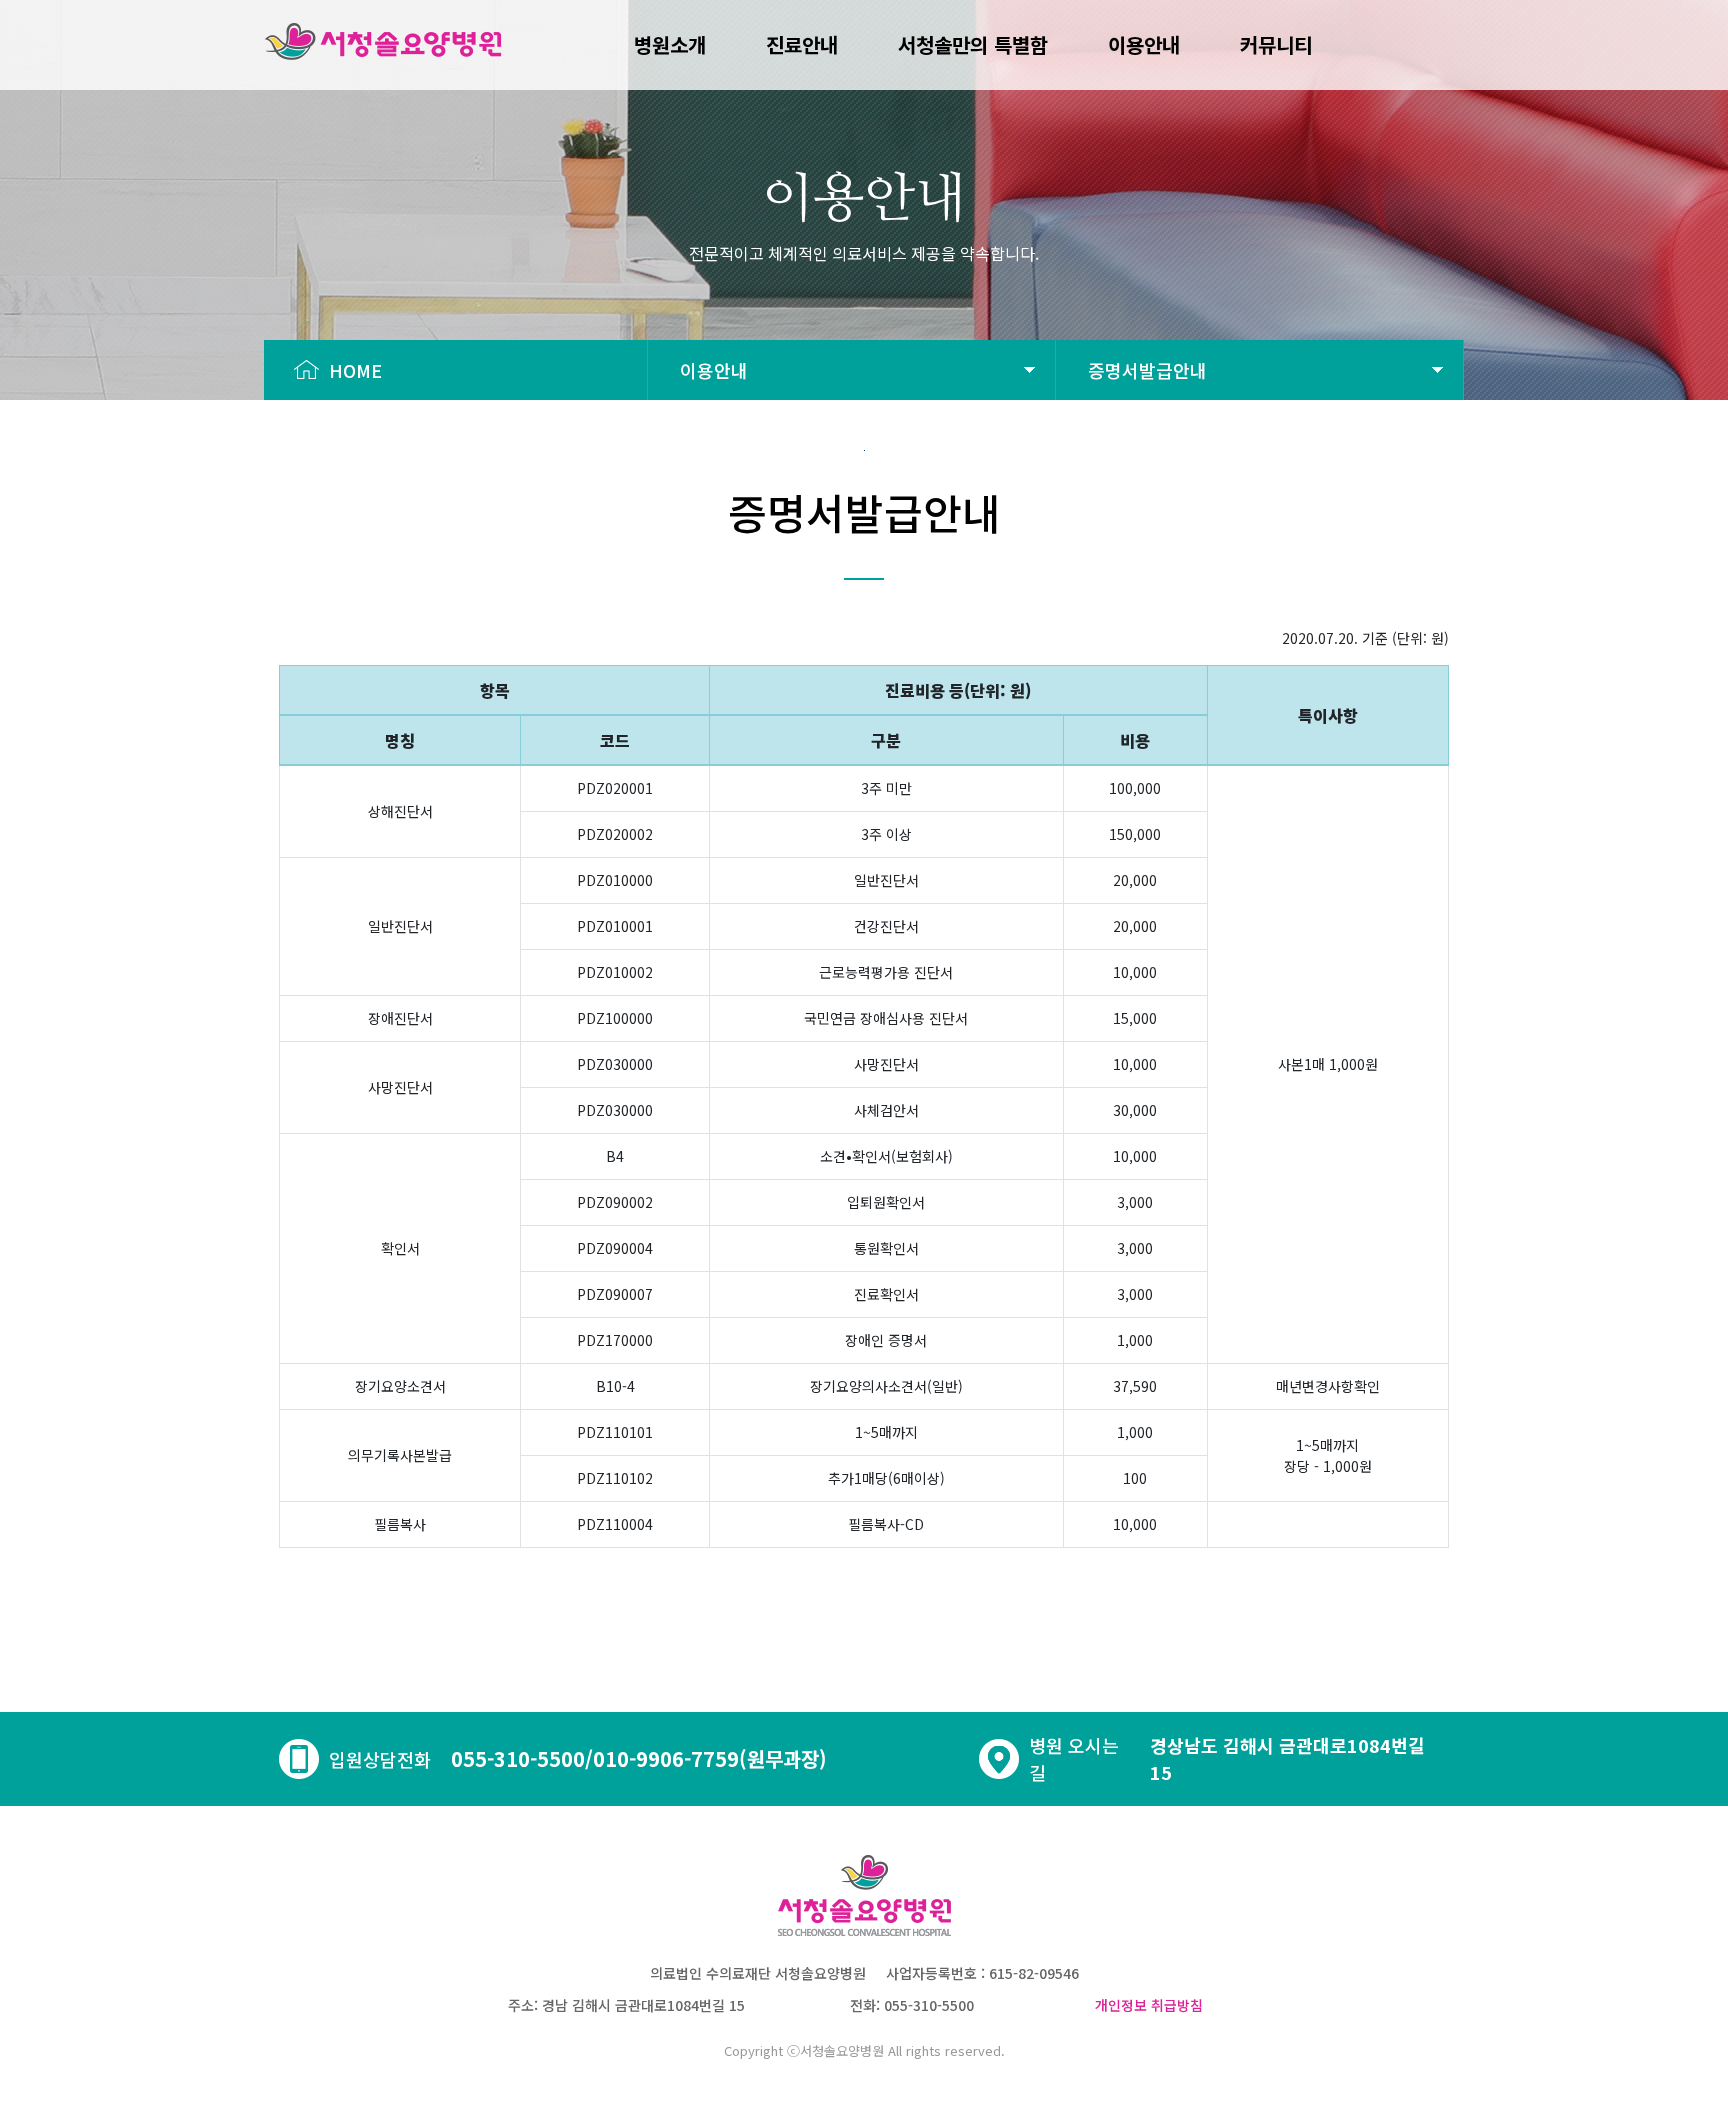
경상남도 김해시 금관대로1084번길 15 (1287, 1758)
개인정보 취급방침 (1149, 2005)
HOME (350, 370)
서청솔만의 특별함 (973, 44)
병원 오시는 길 (1074, 1758)
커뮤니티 (1276, 44)
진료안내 (802, 44)
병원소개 (670, 44)
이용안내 (1144, 44)
